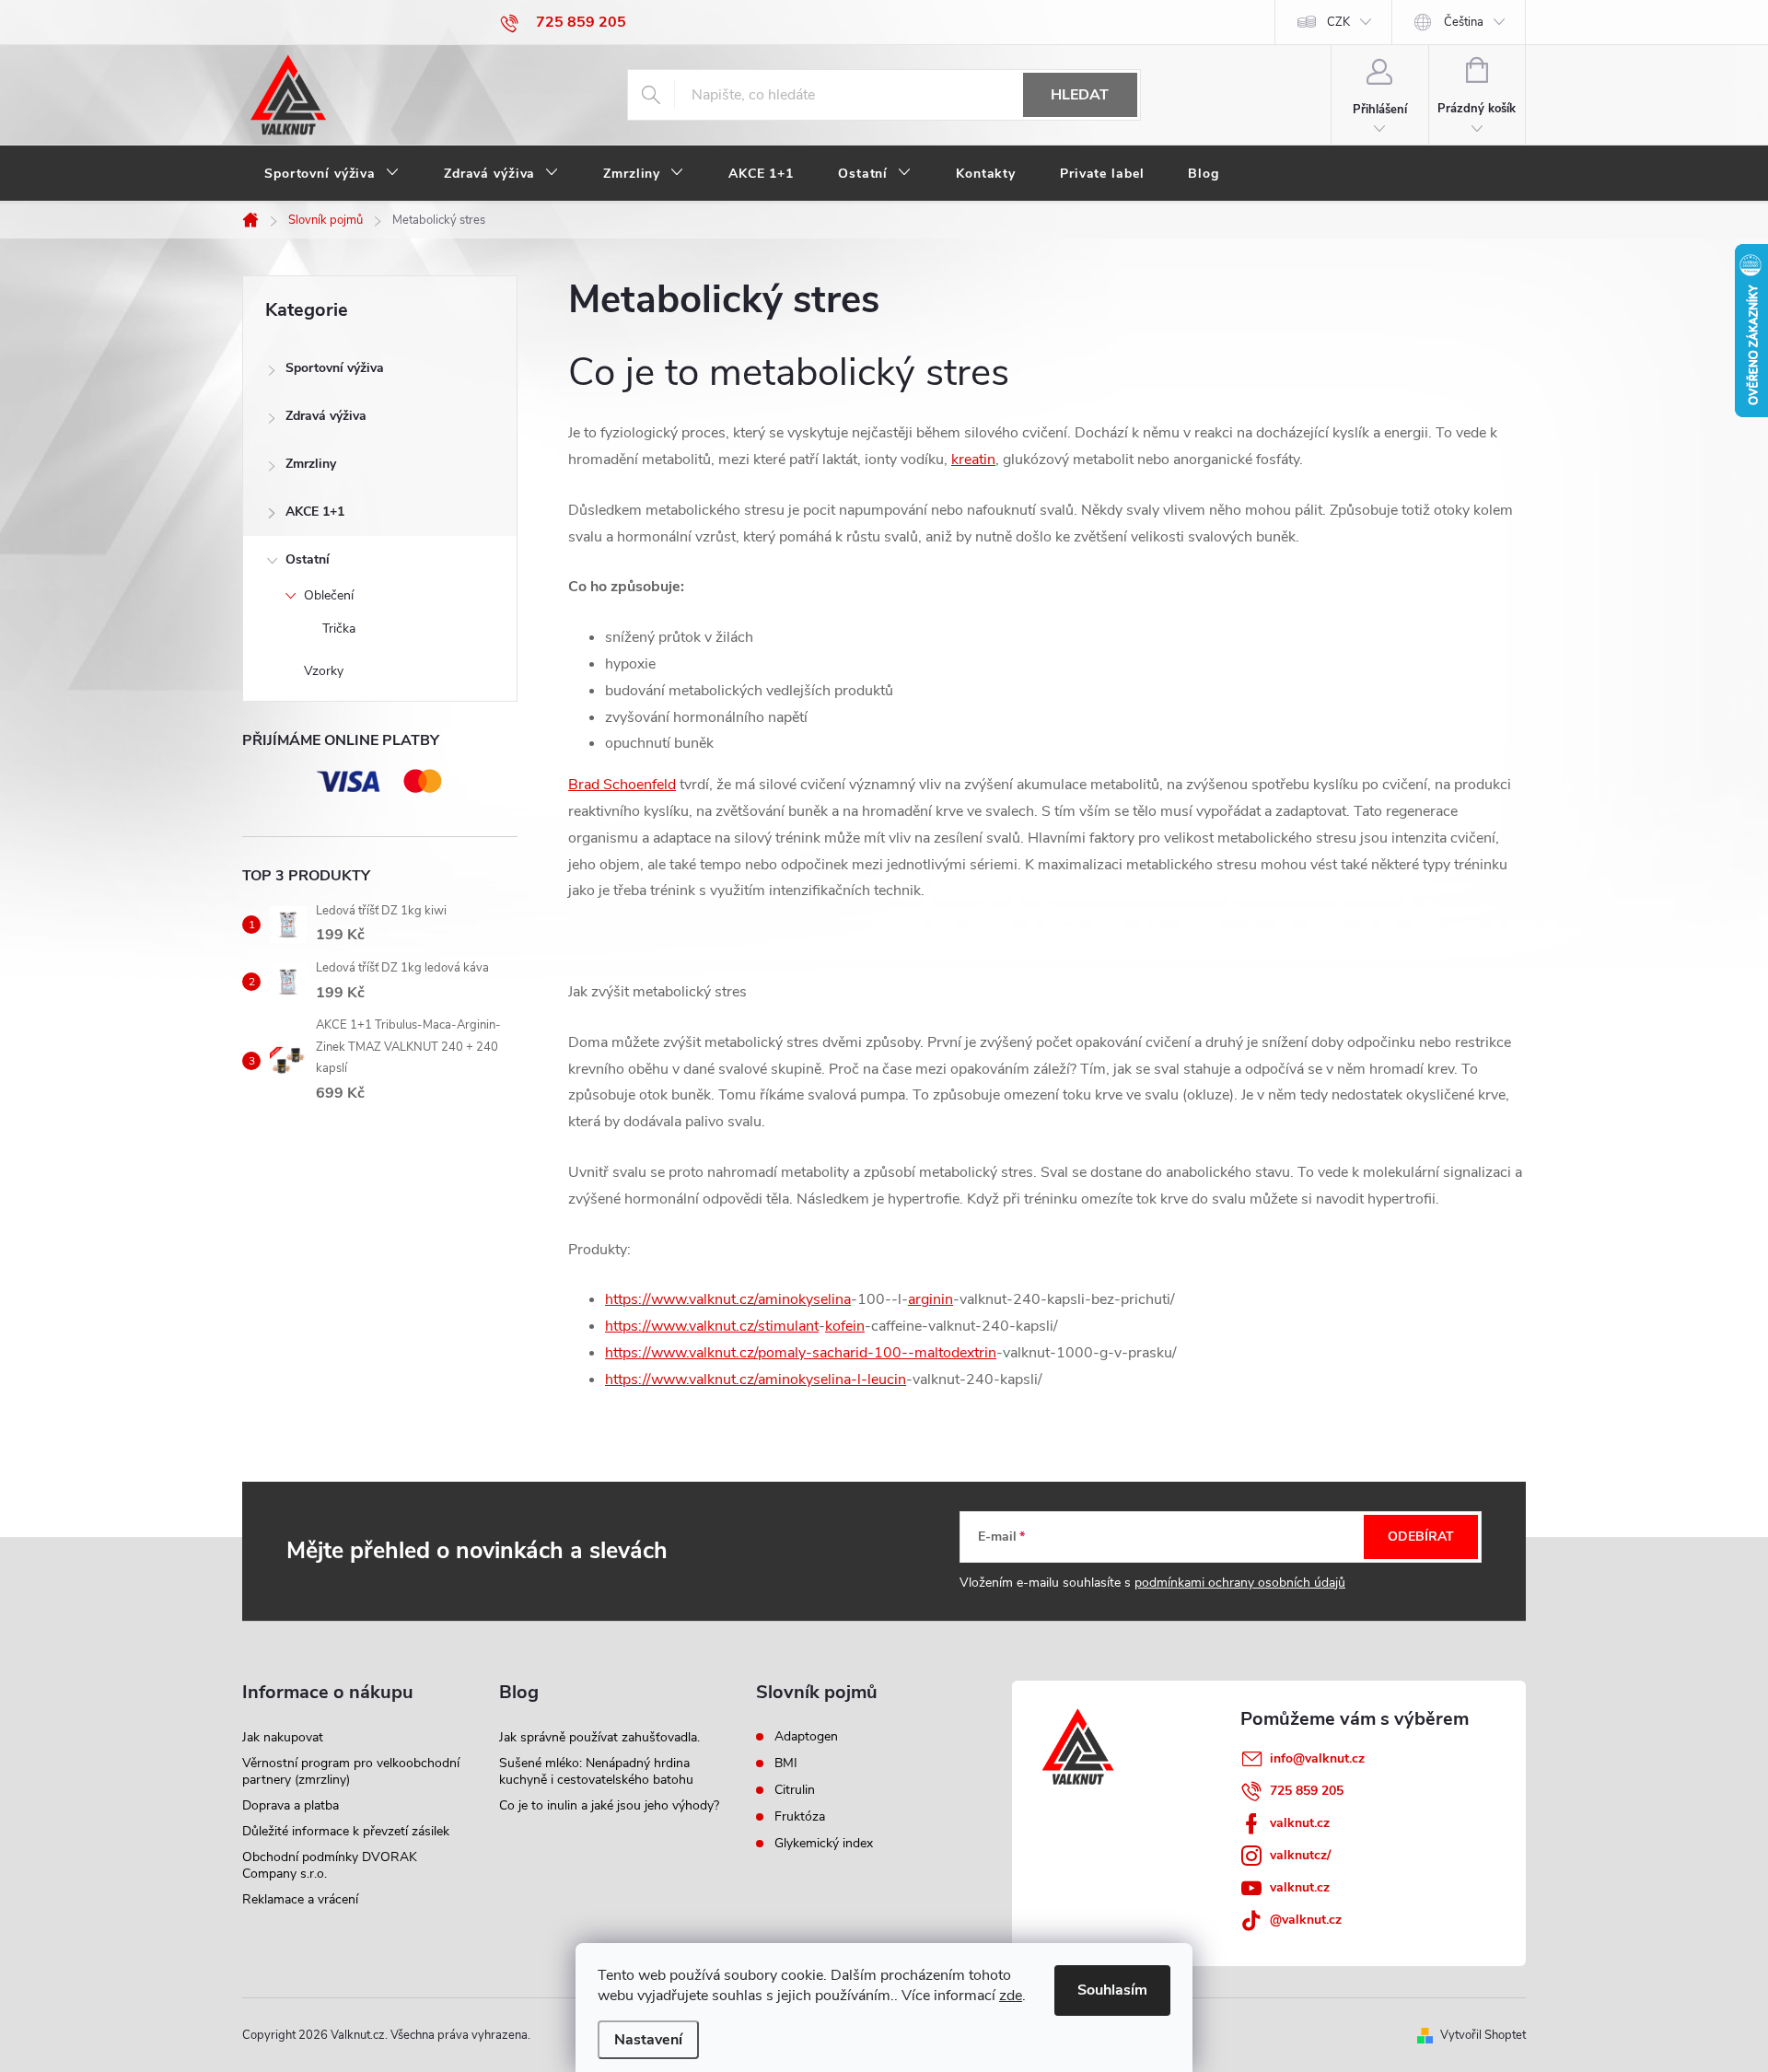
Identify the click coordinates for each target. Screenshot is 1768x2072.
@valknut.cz (1306, 1920)
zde (1011, 1996)
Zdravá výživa (326, 416)
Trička (339, 629)
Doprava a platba (291, 1805)
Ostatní (308, 559)
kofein (845, 1326)
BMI (786, 1764)
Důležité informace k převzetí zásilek (346, 1831)
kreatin (973, 460)
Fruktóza (800, 1817)
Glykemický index (824, 1844)
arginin (931, 1299)
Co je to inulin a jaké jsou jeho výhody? (609, 1805)
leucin (887, 1379)
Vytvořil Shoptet (1483, 2035)
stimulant (788, 1326)
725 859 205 (1307, 1791)
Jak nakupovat (283, 1737)
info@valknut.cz (1317, 1758)
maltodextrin (955, 1353)
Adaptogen (806, 1737)
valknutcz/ (1300, 1855)
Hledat (1080, 95)
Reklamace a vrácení (300, 1899)
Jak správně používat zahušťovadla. (599, 1737)
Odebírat (1421, 1537)
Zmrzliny (311, 464)
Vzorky (324, 671)
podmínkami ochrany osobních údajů (1240, 1583)
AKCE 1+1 (315, 512)
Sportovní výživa (335, 368)
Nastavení (648, 2040)
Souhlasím (1112, 1990)
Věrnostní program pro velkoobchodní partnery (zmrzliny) (351, 1771)
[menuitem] (332, 174)
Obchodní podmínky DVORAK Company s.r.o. (330, 1865)
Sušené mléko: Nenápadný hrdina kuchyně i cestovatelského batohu (596, 1771)
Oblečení (329, 595)
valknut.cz (1300, 1823)
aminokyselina (804, 1299)
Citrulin (795, 1790)
